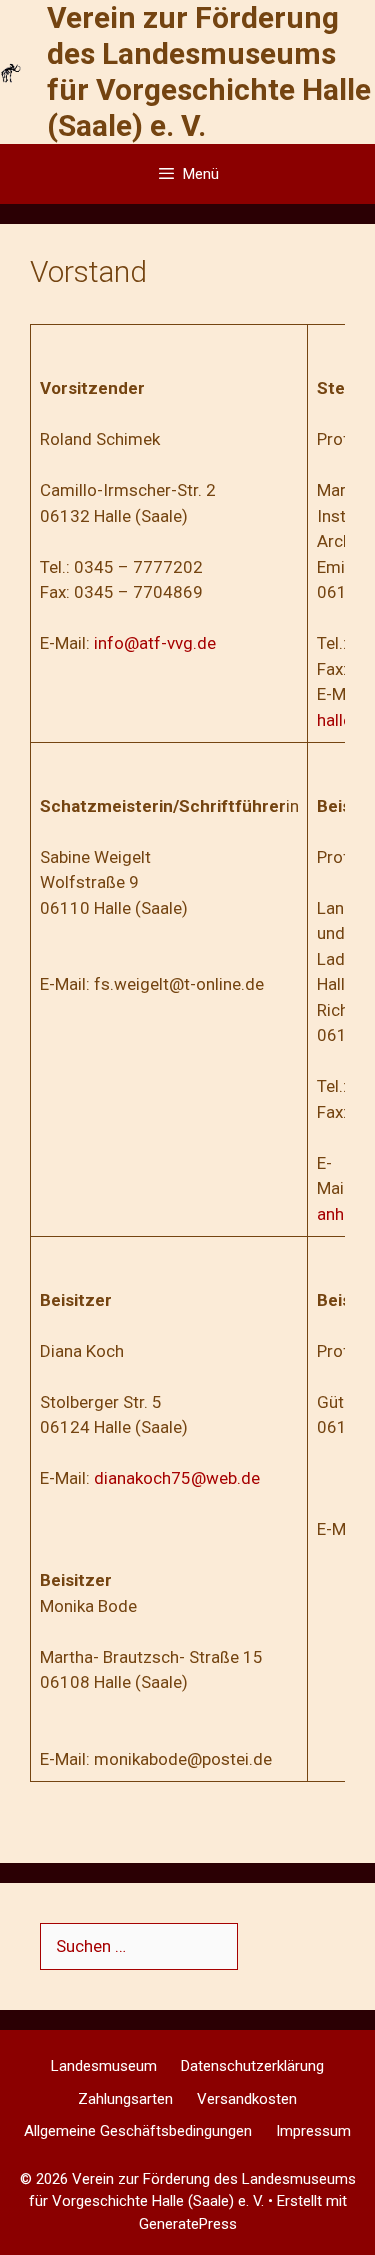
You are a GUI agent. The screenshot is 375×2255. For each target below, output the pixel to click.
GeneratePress (188, 2224)
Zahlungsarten (125, 2099)
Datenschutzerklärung (252, 2066)
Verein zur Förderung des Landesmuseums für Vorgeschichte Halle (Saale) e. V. (209, 71)
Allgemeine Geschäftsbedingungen (138, 2131)
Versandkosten (247, 2099)
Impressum (313, 2131)
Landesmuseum (104, 2066)
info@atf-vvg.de (155, 643)
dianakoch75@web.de (177, 1478)
